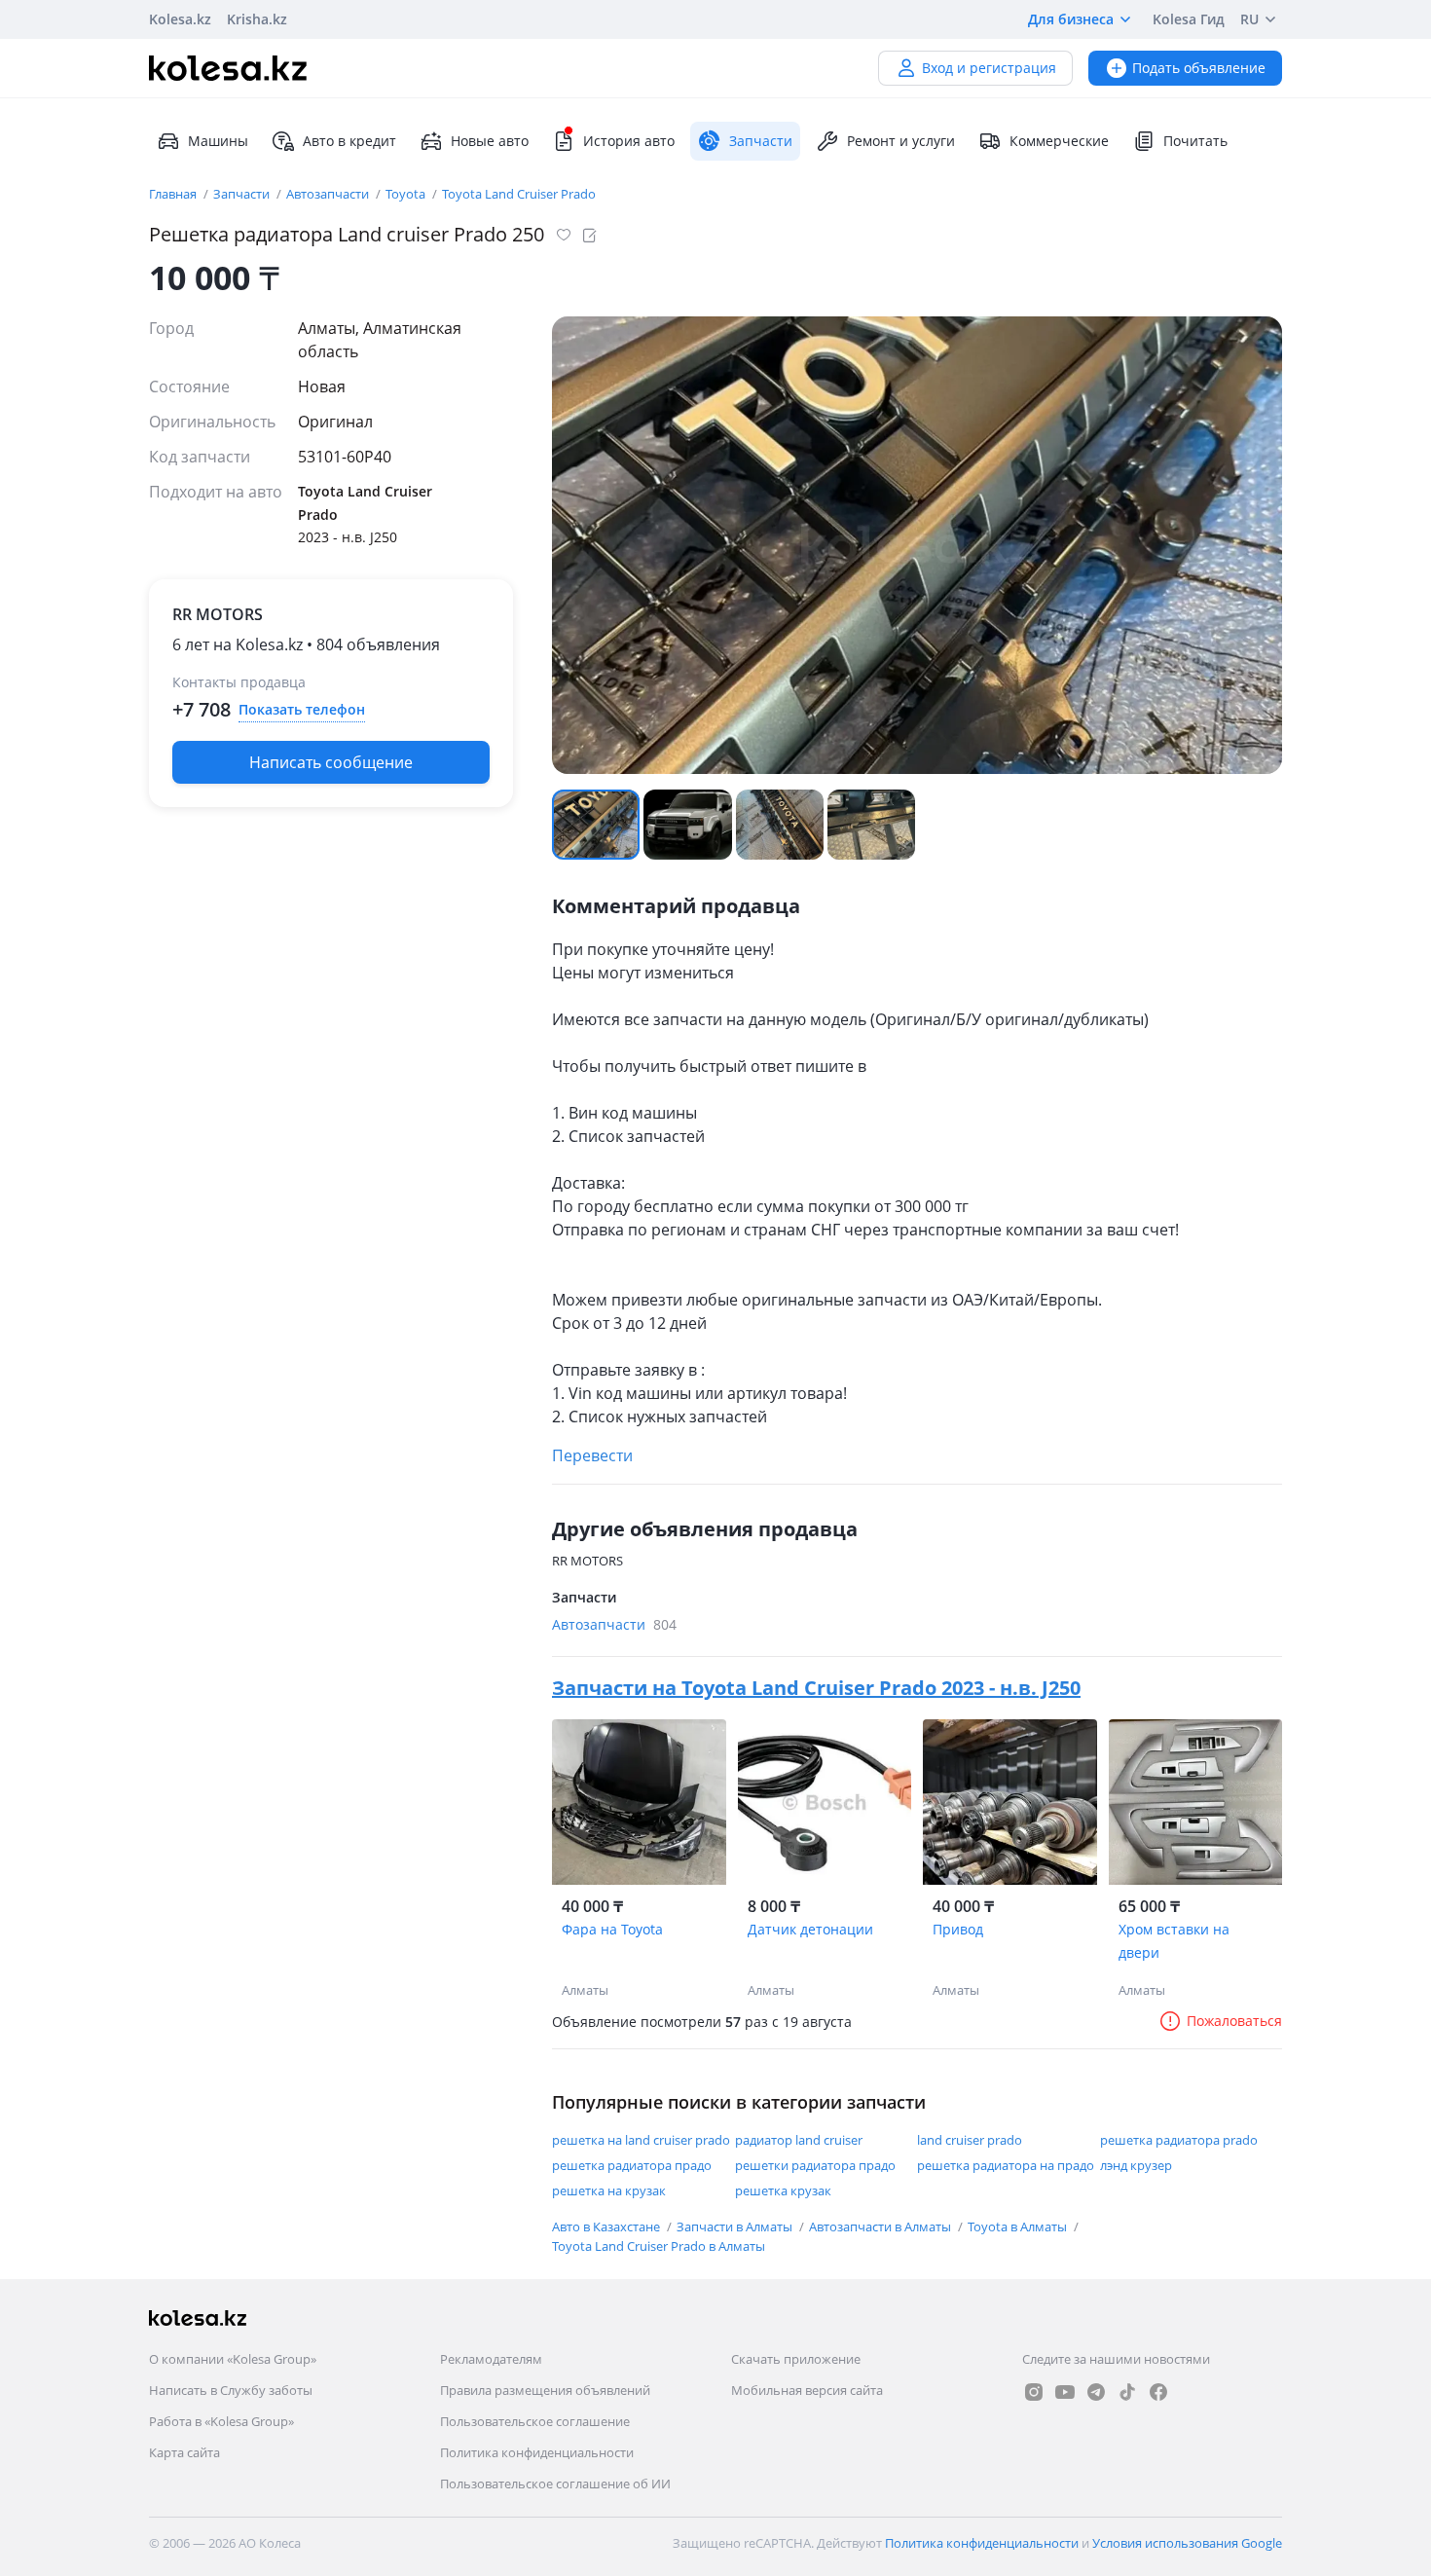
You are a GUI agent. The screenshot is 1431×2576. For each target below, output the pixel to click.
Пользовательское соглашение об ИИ (555, 2484)
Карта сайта (184, 2452)
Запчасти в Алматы (736, 2226)
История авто (629, 141)
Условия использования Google (1187, 2543)
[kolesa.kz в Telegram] (1096, 2392)
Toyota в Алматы (1019, 2226)
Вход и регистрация (989, 68)
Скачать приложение (796, 2359)
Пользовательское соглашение (535, 2421)
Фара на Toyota (612, 1929)
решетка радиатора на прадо (1006, 2165)
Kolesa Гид (1189, 19)
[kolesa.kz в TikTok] (1127, 2392)
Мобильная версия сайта (807, 2390)
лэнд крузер (1136, 2165)
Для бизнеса (1071, 19)
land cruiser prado (970, 2140)
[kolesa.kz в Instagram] (1034, 2392)
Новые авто (490, 141)
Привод (958, 1929)
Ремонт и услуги (901, 141)
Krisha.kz (257, 19)
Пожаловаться (1234, 2021)
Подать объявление (1199, 68)
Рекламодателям (491, 2359)
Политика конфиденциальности (537, 2452)
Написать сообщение (331, 762)
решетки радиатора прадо (815, 2165)
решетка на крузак (609, 2190)
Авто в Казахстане (607, 2226)
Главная (174, 194)
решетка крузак (783, 2190)
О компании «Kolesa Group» (233, 2359)
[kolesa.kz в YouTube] (1065, 2392)
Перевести (592, 1455)
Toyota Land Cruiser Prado (519, 194)
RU (1249, 19)
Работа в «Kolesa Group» (221, 2421)
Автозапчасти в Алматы (881, 2226)
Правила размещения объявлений (545, 2390)
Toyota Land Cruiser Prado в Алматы (659, 2246)
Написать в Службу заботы (231, 2390)
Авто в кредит (349, 141)
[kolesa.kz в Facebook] (1158, 2392)
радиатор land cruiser (799, 2140)
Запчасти (243, 194)
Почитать (1195, 141)
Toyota (407, 194)
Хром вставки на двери (1174, 1941)
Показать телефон (302, 709)
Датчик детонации (810, 1929)
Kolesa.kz (180, 19)
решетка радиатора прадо (632, 2165)
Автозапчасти (329, 194)
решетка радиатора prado (1179, 2140)
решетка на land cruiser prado (641, 2140)
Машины (218, 141)
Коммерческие (1059, 141)
